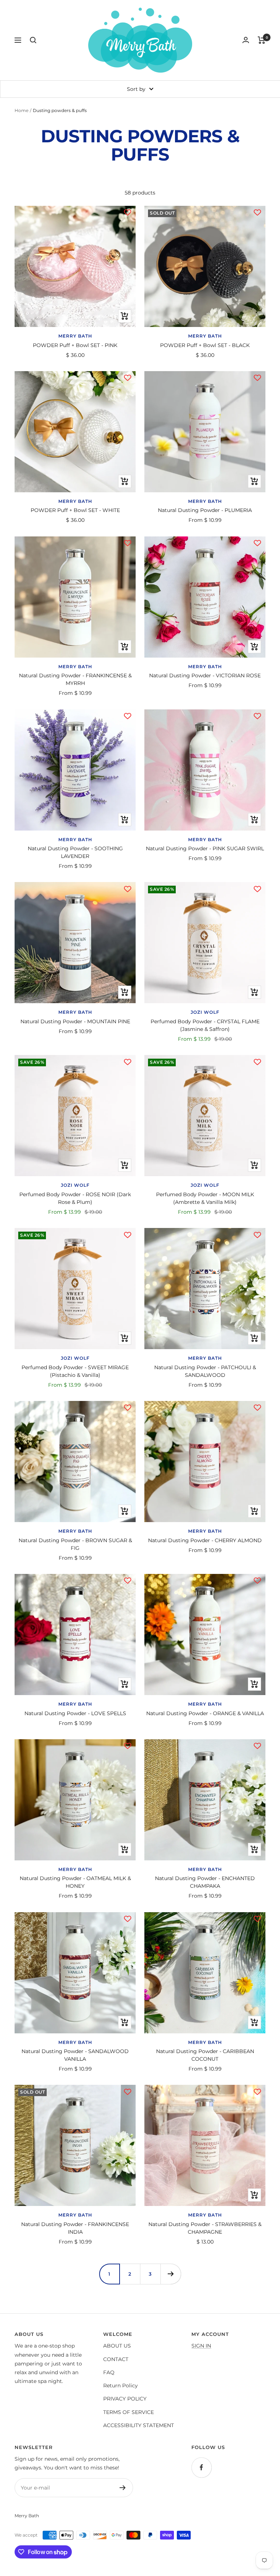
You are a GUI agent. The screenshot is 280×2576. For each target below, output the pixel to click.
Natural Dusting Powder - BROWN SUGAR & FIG (75, 1544)
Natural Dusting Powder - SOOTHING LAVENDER (75, 852)
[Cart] (262, 40)
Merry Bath (75, 336)
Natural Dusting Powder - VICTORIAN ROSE (205, 675)
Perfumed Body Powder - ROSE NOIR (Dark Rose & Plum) (75, 1198)
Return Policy (120, 2386)
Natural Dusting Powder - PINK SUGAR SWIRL (205, 848)
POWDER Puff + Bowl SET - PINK (75, 345)
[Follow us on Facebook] (201, 2467)
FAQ (109, 2372)
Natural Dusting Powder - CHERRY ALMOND (205, 1540)
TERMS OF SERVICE (129, 2412)
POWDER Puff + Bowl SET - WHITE (75, 510)
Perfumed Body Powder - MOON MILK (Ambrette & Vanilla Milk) (205, 1198)
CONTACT (116, 2359)
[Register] (123, 2488)
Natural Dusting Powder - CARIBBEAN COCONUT (205, 2055)
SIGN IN (201, 2346)
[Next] (171, 2274)
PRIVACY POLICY (125, 2399)
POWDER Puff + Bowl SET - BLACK (205, 345)
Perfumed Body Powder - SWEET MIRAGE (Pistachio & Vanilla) (75, 1371)
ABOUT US (117, 2346)
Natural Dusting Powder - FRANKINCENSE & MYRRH (75, 679)
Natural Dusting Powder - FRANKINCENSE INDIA (75, 2228)
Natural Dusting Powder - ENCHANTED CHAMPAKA (205, 1882)
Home (22, 110)
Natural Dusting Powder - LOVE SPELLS (75, 1713)
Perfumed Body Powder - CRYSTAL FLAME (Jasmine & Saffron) (205, 1025)
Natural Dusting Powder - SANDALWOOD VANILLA (75, 2055)
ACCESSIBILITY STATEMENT (139, 2425)
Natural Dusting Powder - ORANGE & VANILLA (205, 1713)
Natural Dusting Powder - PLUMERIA (205, 510)
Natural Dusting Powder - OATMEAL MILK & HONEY (75, 1882)
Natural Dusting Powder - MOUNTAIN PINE (75, 1021)
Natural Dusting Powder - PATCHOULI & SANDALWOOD (205, 1371)
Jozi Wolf (205, 1012)
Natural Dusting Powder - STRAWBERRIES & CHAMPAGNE (205, 2228)
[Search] (33, 40)
